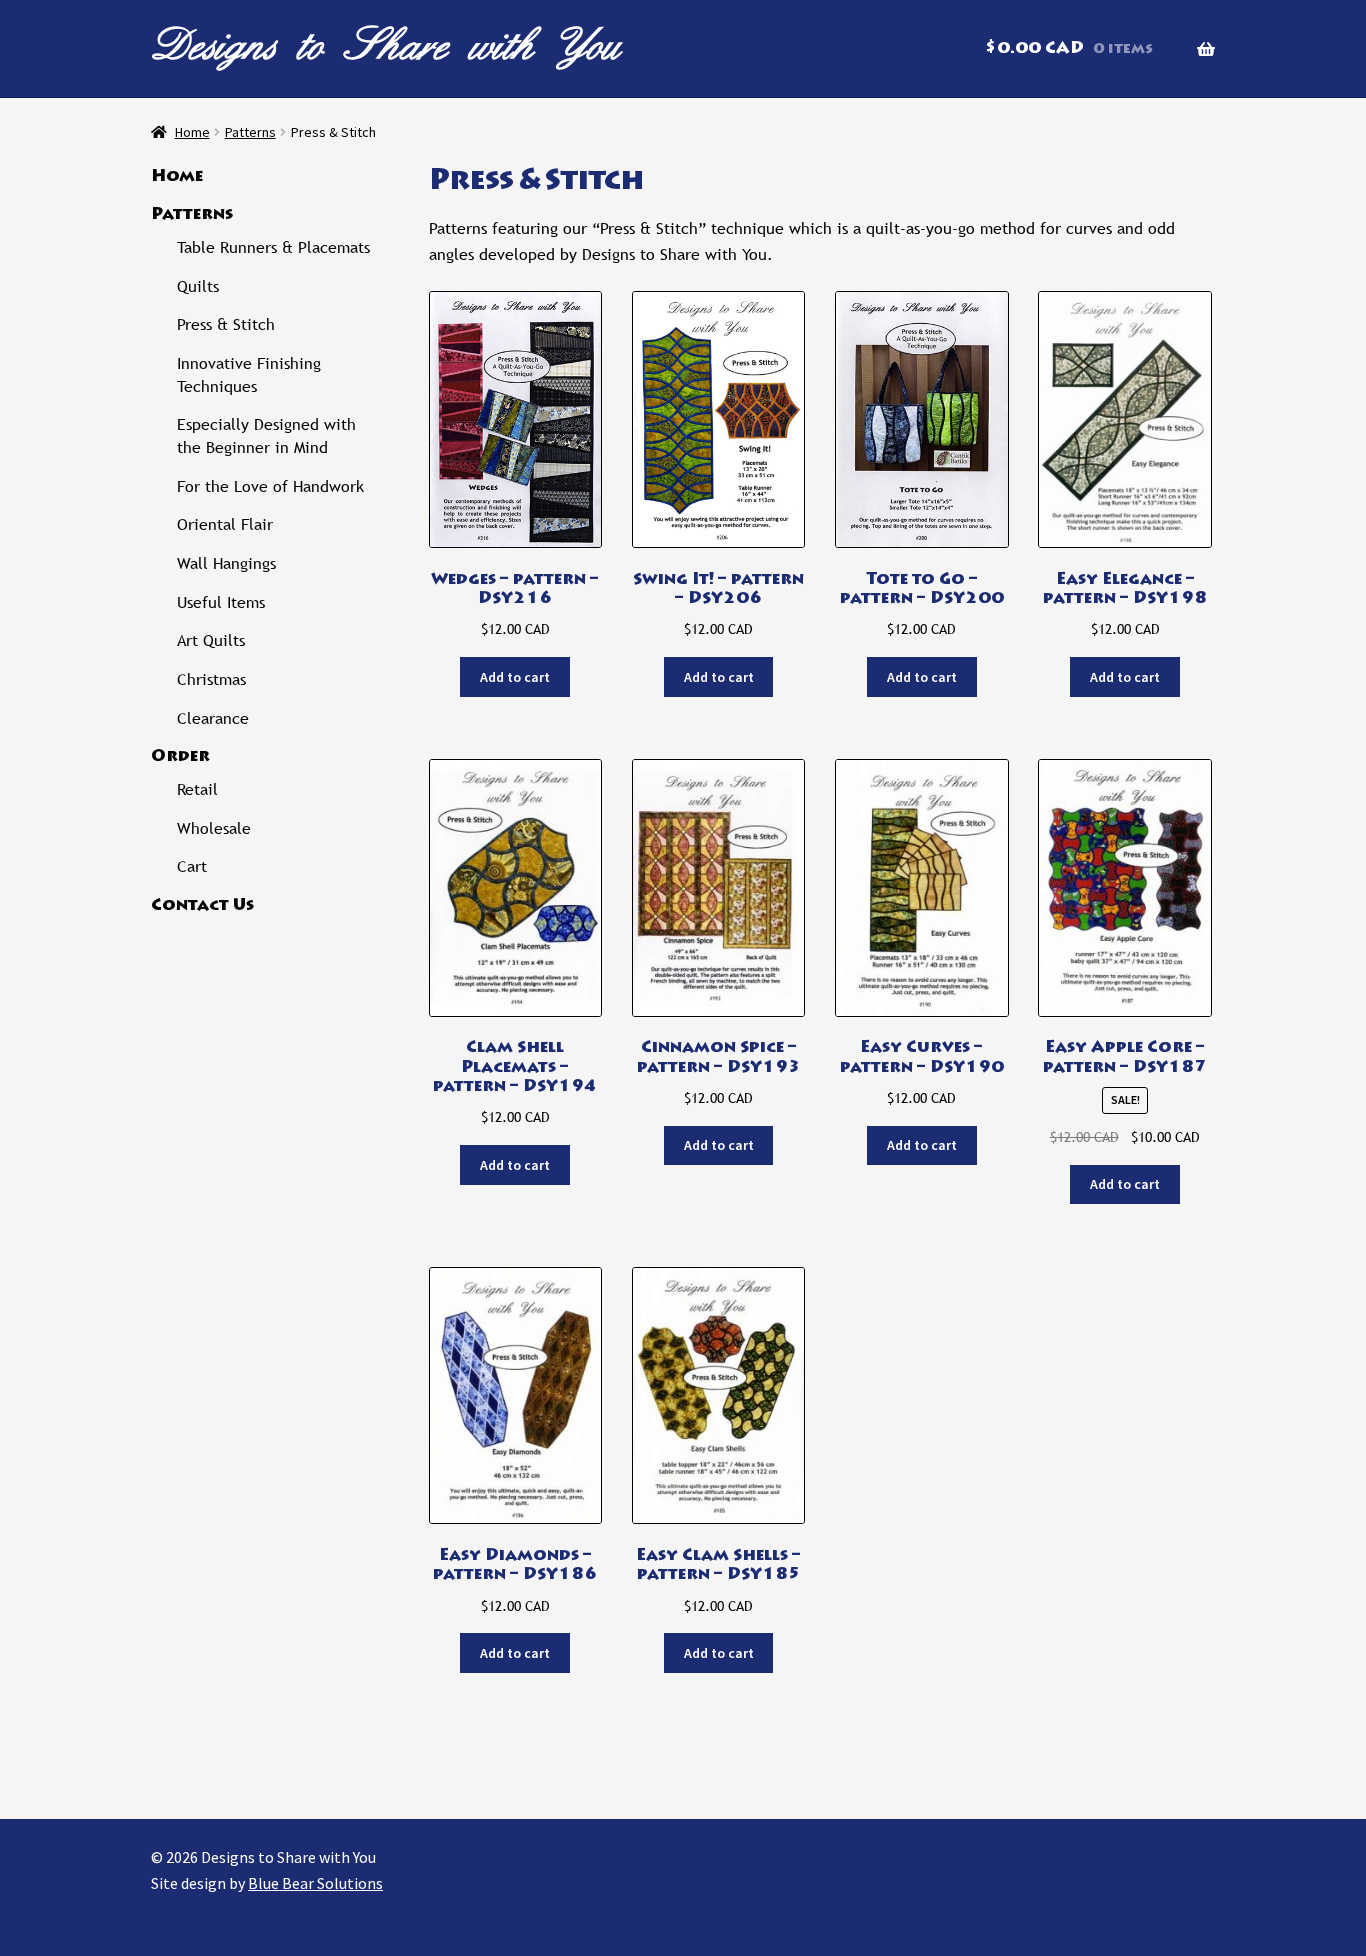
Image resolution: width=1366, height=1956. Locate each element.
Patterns (250, 132)
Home (192, 132)
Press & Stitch (226, 324)
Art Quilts (211, 640)
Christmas (211, 679)
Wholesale (214, 828)
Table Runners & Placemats (273, 247)
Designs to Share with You (386, 44)
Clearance (213, 718)
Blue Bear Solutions (315, 1883)
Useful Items (221, 602)
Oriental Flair (225, 524)
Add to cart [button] (515, 677)
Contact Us (202, 906)
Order (180, 757)
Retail (197, 789)
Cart (192, 866)
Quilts (198, 286)
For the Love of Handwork (270, 486)
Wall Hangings (226, 563)
